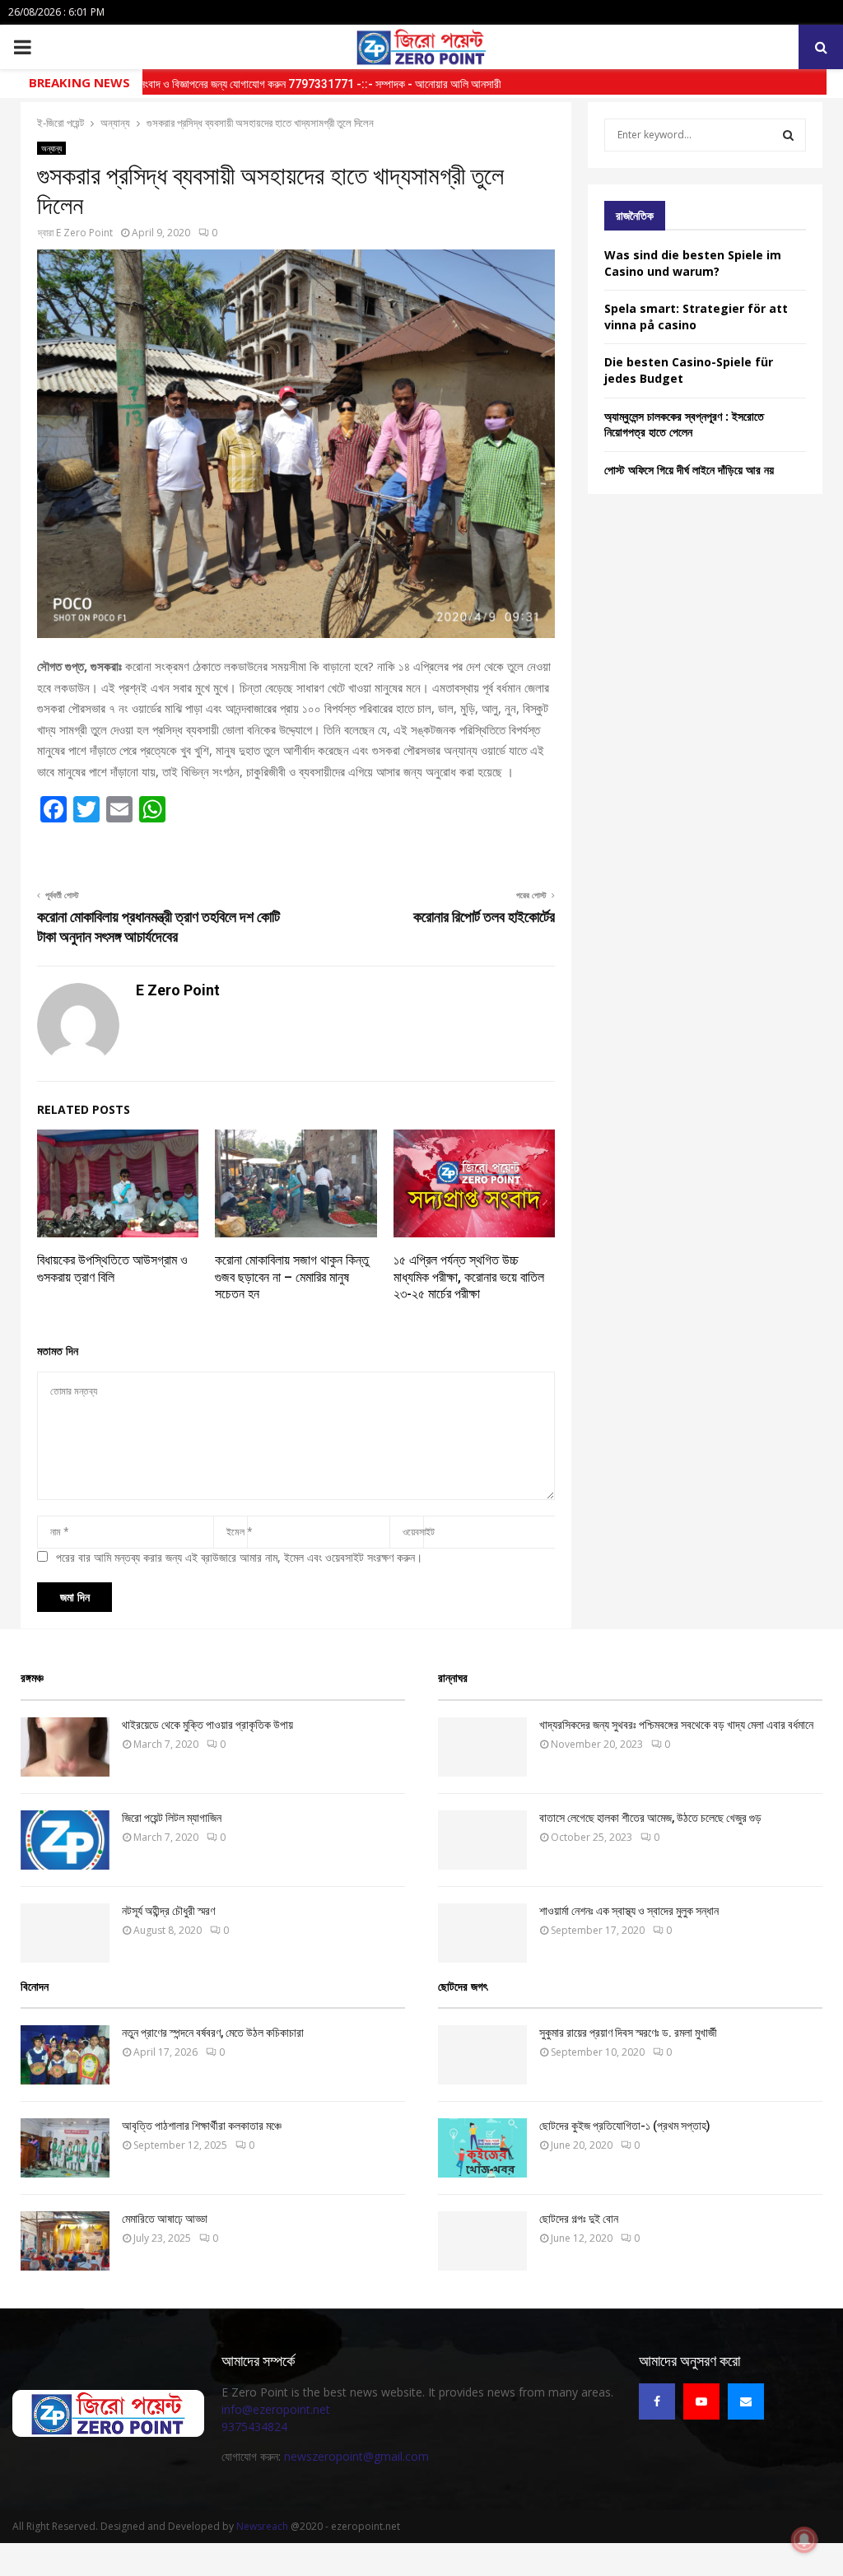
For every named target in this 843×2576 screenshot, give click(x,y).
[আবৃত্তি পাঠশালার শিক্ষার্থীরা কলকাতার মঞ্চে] (65, 2148)
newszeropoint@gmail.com (356, 2456)
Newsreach (262, 2526)
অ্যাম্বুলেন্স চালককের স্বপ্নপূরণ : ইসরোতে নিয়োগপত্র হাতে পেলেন (684, 424)
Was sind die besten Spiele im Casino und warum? (693, 263)
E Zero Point (84, 233)
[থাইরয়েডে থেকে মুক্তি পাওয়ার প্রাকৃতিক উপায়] (65, 1747)
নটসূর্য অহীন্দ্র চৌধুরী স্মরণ (168, 1911)
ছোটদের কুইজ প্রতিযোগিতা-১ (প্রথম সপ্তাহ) (625, 2126)
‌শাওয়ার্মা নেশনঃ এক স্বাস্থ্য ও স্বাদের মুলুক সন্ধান (629, 1911)
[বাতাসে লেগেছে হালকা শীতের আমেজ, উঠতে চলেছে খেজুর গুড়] (482, 1840)
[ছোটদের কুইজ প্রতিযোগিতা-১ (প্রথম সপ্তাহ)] (482, 2148)
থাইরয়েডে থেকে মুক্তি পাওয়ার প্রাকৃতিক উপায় (207, 1725)
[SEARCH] (788, 135)
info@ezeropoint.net (276, 2409)
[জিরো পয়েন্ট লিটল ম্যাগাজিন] (65, 1840)
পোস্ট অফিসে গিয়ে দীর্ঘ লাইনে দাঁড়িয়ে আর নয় (689, 470)
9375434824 (254, 2427)
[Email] (746, 2401)
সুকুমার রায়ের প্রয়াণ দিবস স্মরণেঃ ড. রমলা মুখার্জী (628, 2033)
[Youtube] (701, 2401)
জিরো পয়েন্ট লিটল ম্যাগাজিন (172, 1818)
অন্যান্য (51, 148)
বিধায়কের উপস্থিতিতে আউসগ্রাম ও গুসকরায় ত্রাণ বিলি (112, 1269)
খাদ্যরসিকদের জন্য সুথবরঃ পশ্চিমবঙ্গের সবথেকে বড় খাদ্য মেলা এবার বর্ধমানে (676, 1725)
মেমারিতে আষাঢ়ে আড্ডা (165, 2219)
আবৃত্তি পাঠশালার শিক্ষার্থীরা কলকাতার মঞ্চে (202, 2126)
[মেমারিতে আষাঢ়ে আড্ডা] (65, 2241)
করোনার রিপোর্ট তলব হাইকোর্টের (484, 917)
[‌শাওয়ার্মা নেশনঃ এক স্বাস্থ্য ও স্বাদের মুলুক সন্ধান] (482, 1933)
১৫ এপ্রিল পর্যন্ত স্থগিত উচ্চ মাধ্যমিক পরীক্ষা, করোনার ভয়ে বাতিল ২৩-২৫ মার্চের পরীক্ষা (469, 1277)
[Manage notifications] (804, 2540)
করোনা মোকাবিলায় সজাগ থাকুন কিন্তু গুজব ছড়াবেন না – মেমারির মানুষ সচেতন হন (292, 1277)
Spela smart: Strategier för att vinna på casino (696, 317)
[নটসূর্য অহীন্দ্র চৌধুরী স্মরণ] (65, 1933)
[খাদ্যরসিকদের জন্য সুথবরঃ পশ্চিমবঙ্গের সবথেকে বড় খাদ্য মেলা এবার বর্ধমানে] (482, 1747)
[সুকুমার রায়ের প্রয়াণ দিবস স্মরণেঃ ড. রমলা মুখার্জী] (482, 2055)
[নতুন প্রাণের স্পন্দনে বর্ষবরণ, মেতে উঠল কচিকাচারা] (65, 2055)
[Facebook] (657, 2401)
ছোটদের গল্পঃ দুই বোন (579, 2219)
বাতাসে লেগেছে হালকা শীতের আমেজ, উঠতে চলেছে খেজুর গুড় (650, 1818)
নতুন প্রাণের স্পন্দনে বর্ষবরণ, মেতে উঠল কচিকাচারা (213, 2033)
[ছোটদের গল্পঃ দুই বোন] (482, 2241)
